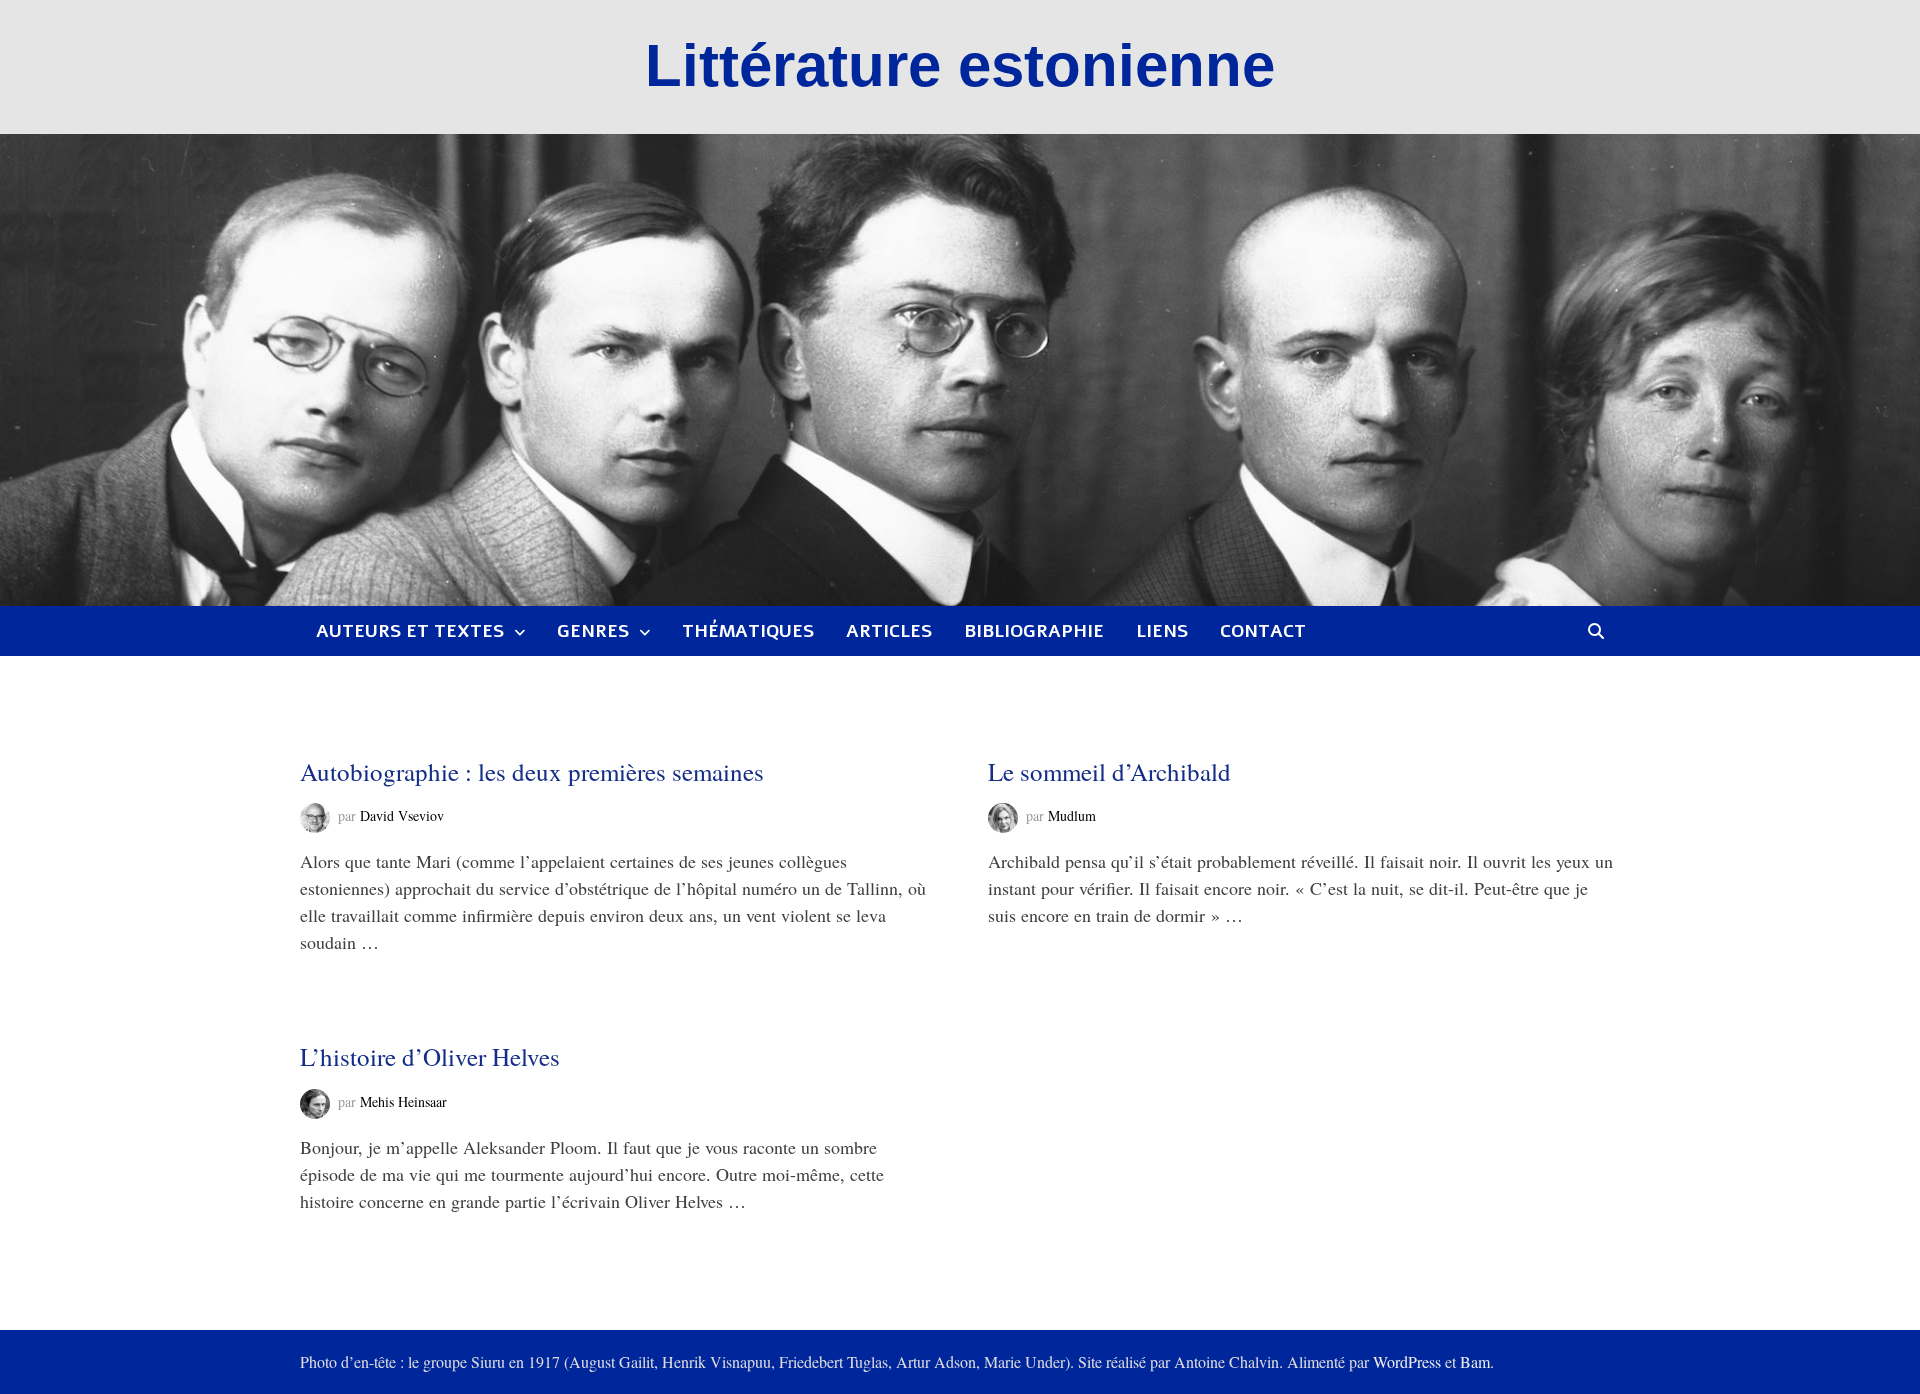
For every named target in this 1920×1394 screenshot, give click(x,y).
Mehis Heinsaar (403, 1101)
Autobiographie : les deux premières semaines (532, 771)
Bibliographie (1034, 631)
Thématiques (748, 631)
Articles (889, 631)
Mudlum (1072, 815)
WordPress (1407, 1361)
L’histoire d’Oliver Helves (430, 1056)
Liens (1162, 631)
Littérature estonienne (960, 65)
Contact (1263, 631)
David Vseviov (402, 815)
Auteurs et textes (410, 631)
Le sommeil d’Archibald (1109, 771)
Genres (593, 631)
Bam (1475, 1361)
